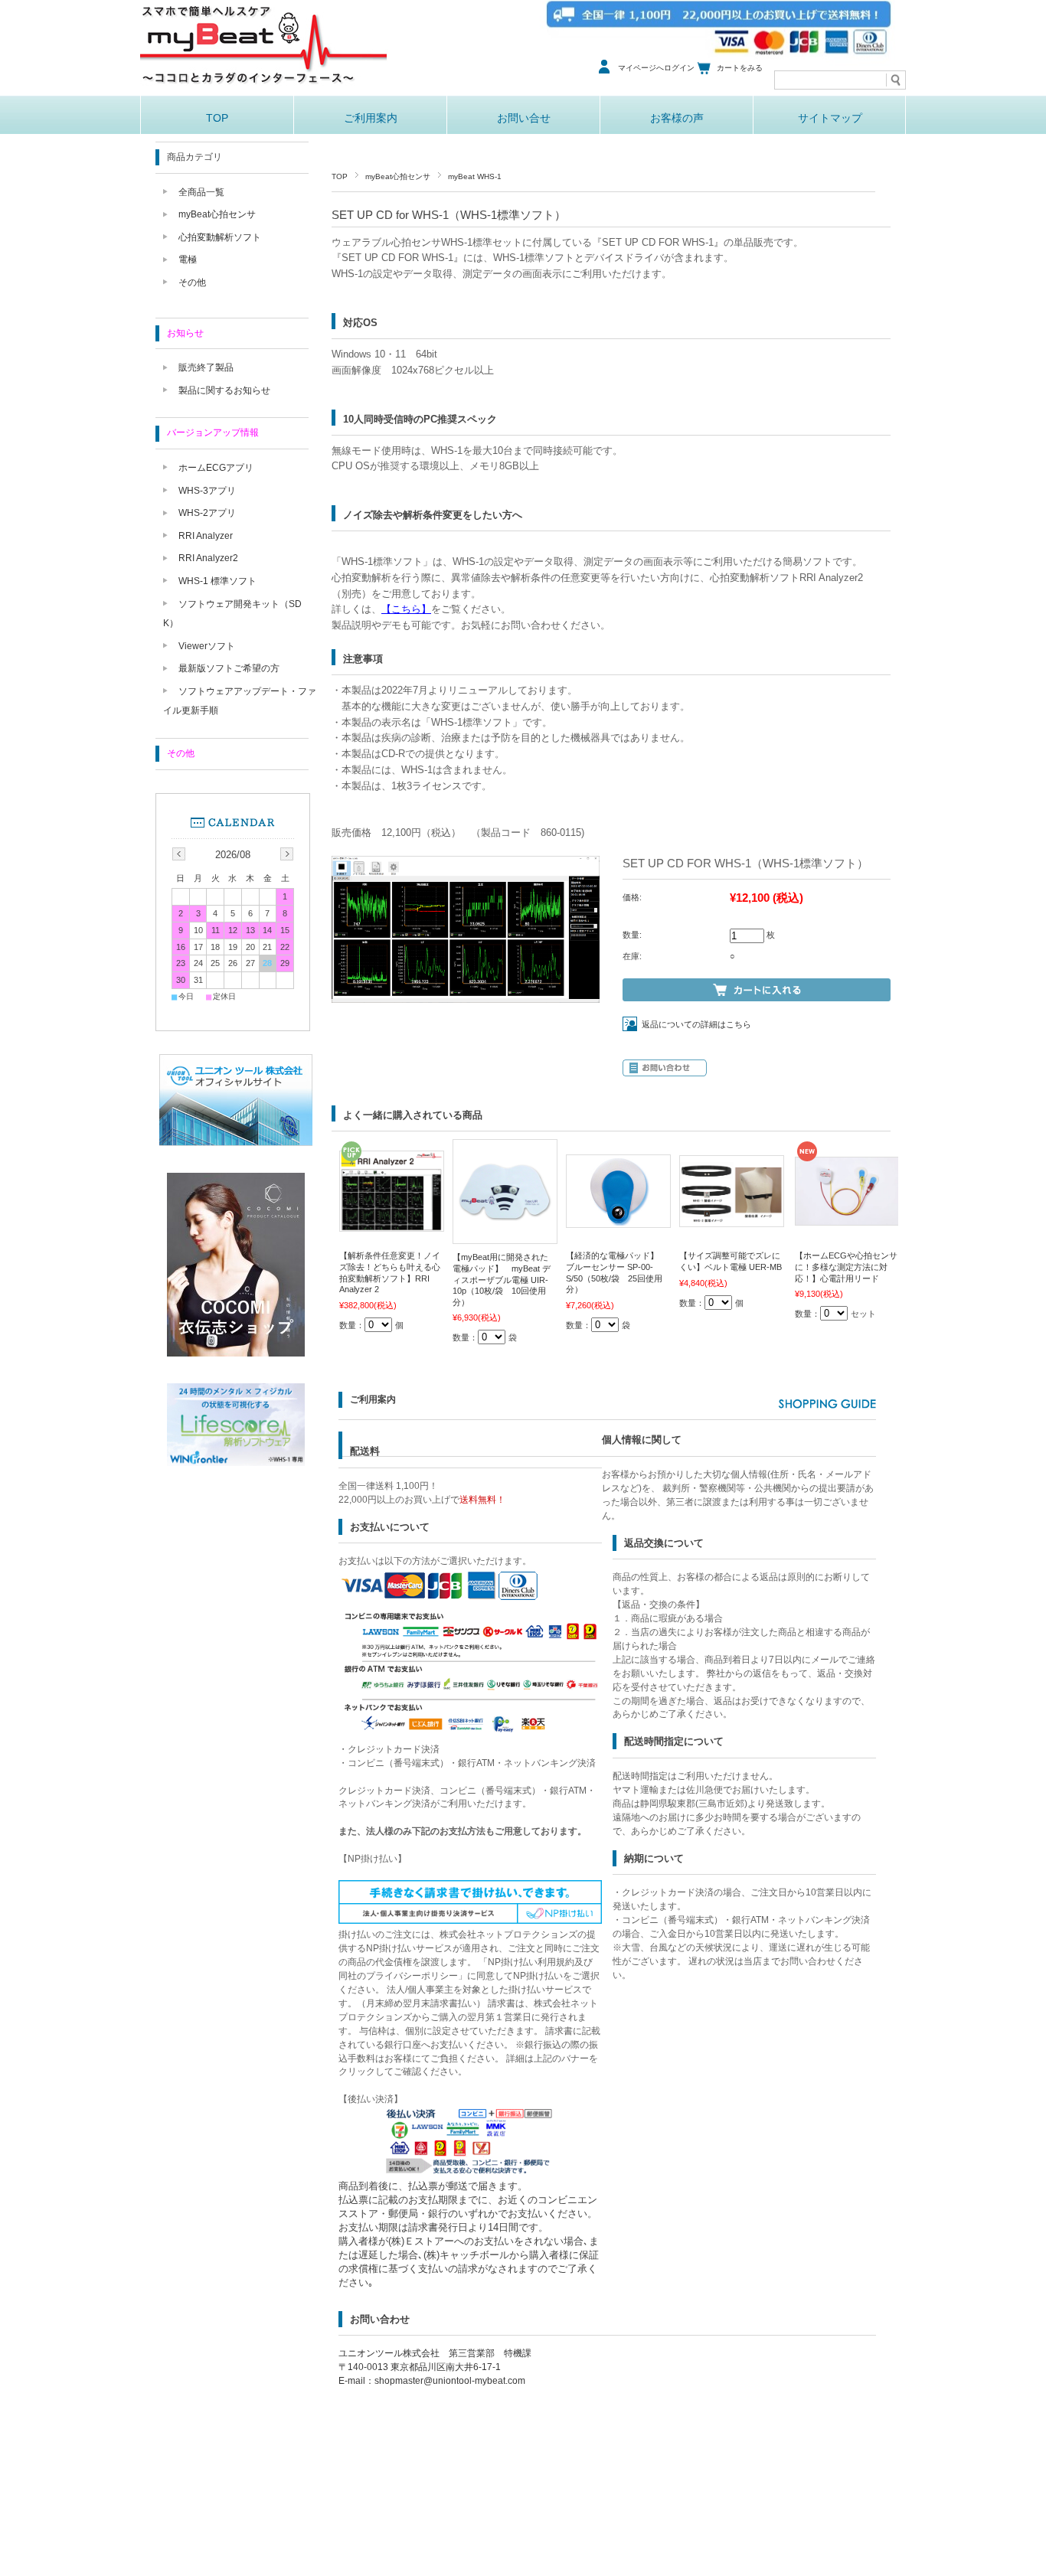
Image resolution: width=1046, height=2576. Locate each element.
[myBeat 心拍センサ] (264, 91)
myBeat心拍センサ (398, 176)
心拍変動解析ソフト (220, 237)
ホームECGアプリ (216, 468)
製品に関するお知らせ (224, 390)
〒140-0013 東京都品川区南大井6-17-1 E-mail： (435, 2367)
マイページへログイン (656, 68)
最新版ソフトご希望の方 (229, 668)
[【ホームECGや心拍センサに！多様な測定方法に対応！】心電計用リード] (847, 1218)
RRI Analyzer (206, 536)
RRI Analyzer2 (208, 558)
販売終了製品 (206, 367)
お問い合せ (524, 118)
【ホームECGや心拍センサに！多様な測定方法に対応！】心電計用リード (846, 1267)
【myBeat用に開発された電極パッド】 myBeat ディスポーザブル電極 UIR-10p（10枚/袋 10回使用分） (502, 1279)
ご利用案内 (371, 118)
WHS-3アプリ (207, 491)
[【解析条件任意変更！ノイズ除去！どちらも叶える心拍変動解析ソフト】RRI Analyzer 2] (392, 1224)
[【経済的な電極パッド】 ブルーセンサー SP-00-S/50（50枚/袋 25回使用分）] (618, 1220)
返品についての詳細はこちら (696, 1024)
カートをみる (740, 68)
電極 (188, 260)
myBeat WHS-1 (475, 176)
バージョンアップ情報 (213, 433)
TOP (217, 118)
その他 (192, 282)
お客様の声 (677, 118)
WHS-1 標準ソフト (217, 581)
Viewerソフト (207, 646)
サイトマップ (830, 118)
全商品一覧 (201, 192)
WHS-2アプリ (207, 513)
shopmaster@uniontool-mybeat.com (450, 2381)
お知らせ (185, 333)
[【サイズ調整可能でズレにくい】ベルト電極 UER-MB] (732, 1219)
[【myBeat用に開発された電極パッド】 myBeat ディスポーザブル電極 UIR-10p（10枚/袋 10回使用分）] (505, 1236)
